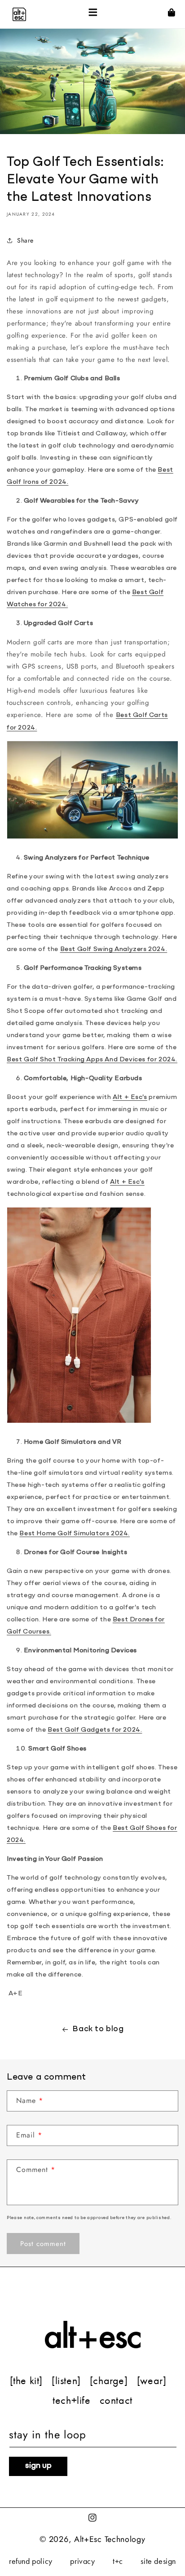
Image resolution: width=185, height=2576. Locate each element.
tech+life (71, 2400)
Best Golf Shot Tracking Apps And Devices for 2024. (92, 1060)
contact (116, 2400)
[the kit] (26, 2381)
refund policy (31, 2561)
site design (158, 2561)
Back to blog (98, 2029)
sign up (38, 2466)
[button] (93, 14)
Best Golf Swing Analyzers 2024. (114, 949)
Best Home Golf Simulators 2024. (75, 1534)
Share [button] (25, 240)
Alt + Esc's (130, 1097)
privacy (82, 2561)
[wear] (152, 2381)
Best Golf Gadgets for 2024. (95, 1730)
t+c (118, 2561)
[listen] (66, 2381)
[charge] (109, 2381)
